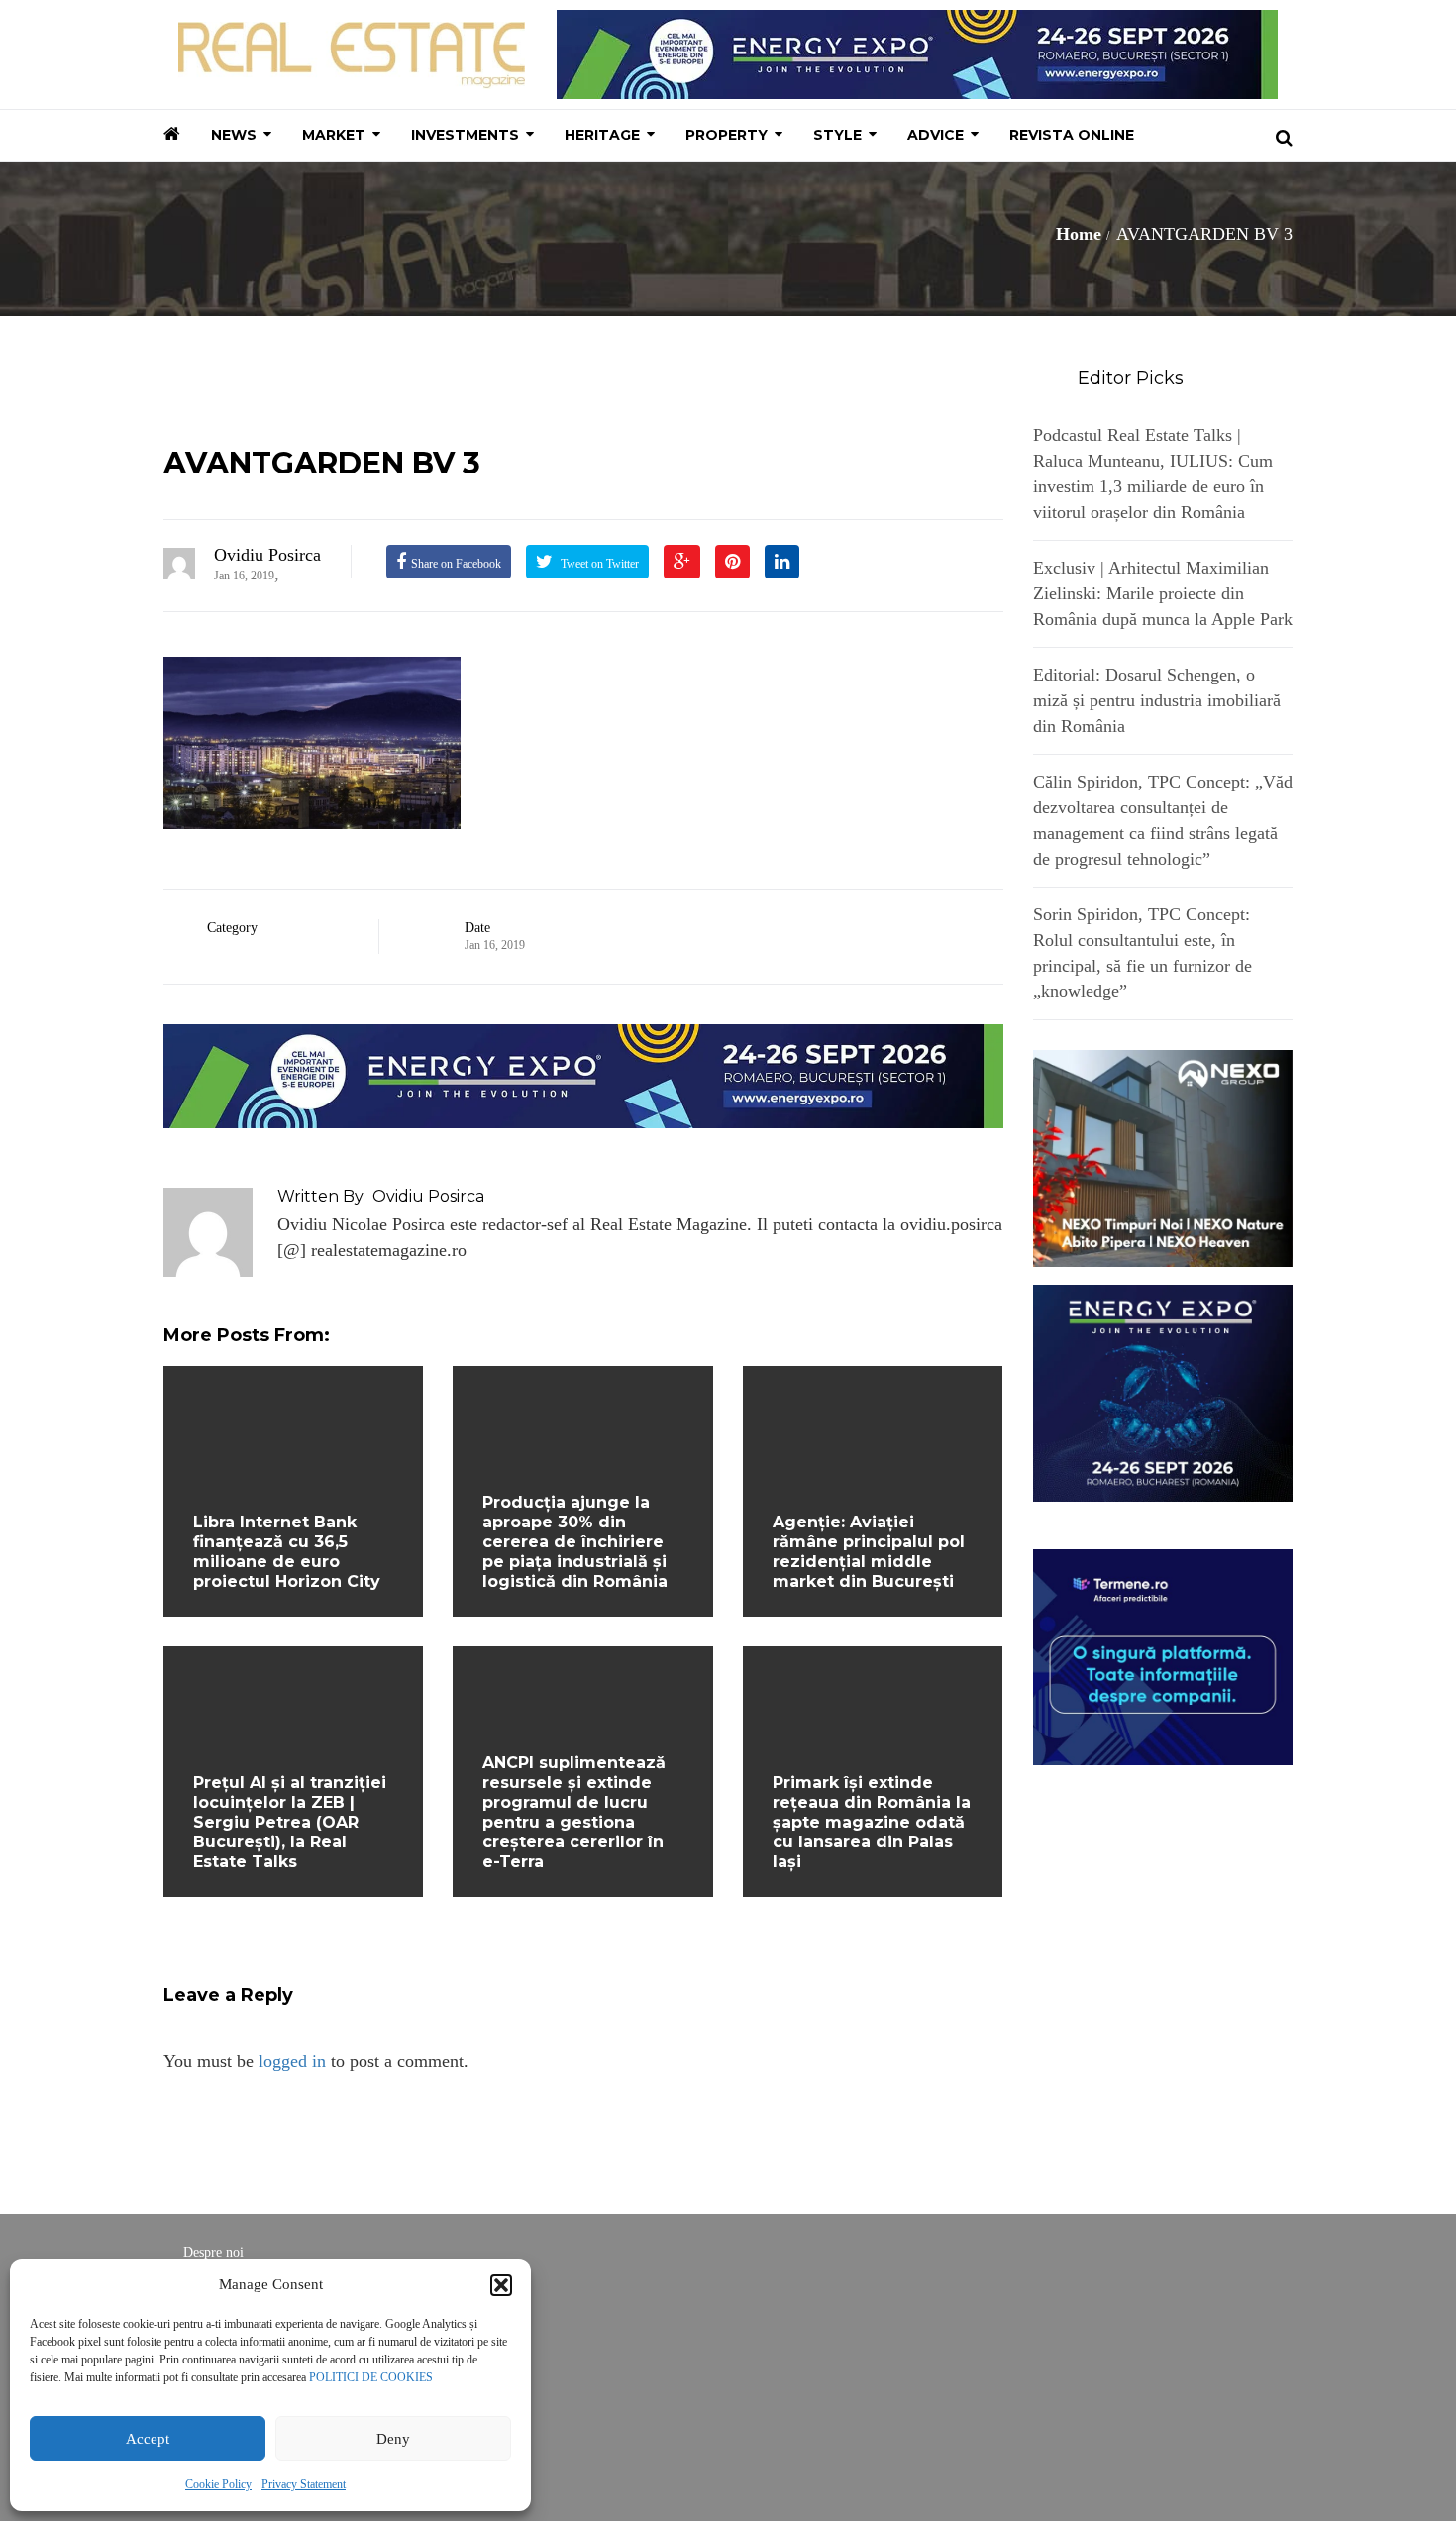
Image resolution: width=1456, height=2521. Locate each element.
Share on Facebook (456, 564)
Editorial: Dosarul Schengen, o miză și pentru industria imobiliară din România (1157, 700)
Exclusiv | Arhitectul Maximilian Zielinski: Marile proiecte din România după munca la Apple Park (1163, 593)
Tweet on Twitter (598, 564)
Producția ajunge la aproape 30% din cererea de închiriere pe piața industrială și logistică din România (575, 1542)
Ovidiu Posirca (267, 555)
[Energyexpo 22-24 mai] (1163, 1391)
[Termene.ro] (1163, 1655)
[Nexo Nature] (1163, 1157)
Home (1079, 234)
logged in (292, 2061)
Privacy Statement (304, 2484)
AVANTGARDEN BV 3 (322, 463)
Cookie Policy (218, 2484)
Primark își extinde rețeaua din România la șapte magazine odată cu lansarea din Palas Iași (872, 1822)
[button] (501, 2285)
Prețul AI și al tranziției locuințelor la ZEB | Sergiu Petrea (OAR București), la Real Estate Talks (290, 1822)
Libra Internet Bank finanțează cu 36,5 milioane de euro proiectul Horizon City (287, 1552)
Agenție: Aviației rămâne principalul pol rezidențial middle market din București (869, 1552)
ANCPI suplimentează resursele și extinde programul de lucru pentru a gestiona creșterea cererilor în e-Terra (574, 1812)
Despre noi (213, 2252)
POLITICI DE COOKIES (371, 2377)
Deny (393, 2439)
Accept (148, 2439)
